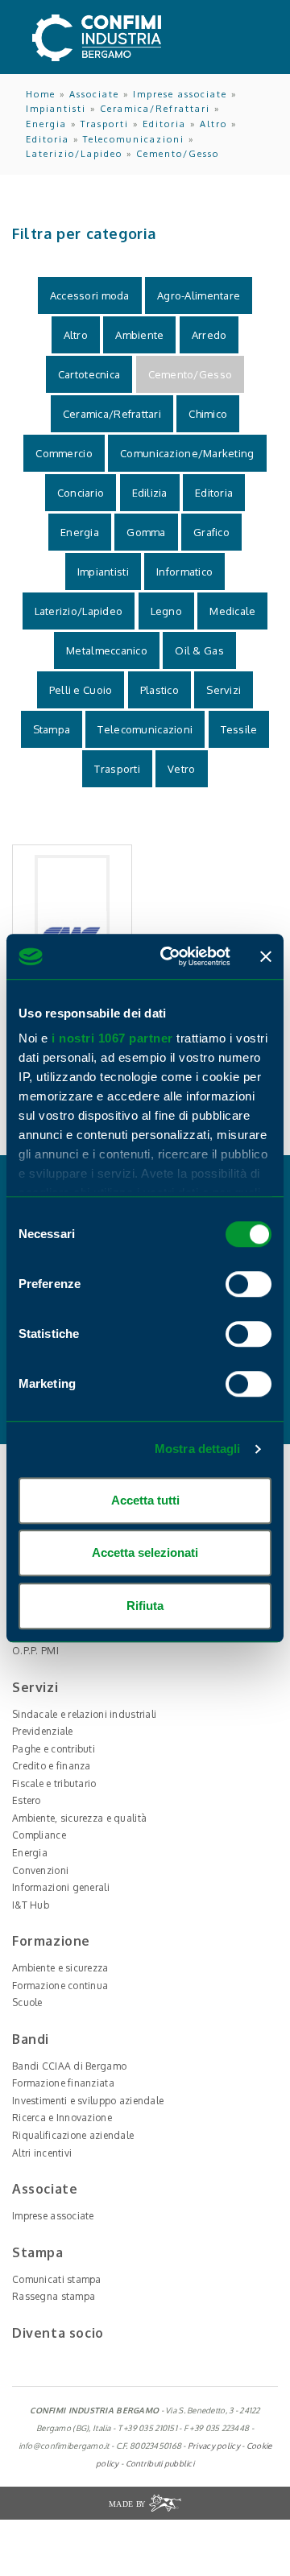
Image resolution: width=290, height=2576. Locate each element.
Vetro (181, 769)
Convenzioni (40, 1870)
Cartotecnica (89, 374)
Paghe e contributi (54, 1749)
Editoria (164, 124)
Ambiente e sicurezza (60, 1968)
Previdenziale (43, 1731)
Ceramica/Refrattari (155, 109)
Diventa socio (58, 2333)
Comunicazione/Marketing (187, 453)
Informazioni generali (61, 1887)
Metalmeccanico (107, 650)
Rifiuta (145, 1606)
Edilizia (150, 493)
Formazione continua (60, 1986)
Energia (46, 124)
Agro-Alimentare (199, 295)
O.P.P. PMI (35, 1651)
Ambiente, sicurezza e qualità (79, 1818)
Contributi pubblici (160, 2463)
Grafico (211, 532)
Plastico (159, 690)
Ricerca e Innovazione (62, 2118)
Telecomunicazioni (134, 139)
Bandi (31, 2039)
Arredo (209, 335)
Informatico (184, 572)
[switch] (249, 1284)
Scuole (27, 2002)
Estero (27, 1800)
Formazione (51, 1941)
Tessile (239, 729)
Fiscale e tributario (54, 1783)
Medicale (232, 611)
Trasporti (105, 124)
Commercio (64, 453)
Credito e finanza (52, 1766)
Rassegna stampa (54, 2296)
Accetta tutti (145, 1500)
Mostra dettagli (198, 1449)
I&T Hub (31, 1905)
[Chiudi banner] (266, 956)
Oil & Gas (199, 650)
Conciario (81, 493)
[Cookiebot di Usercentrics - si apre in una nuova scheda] (170, 956)
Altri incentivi (42, 2153)
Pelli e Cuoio (81, 690)
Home (41, 94)
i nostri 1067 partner (112, 1038)
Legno (166, 611)
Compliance (39, 1835)
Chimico (208, 414)
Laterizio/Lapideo (74, 154)
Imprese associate (180, 94)
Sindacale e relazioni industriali (84, 1714)
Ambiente (139, 335)
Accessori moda (90, 295)
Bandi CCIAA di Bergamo (69, 2066)
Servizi (224, 690)
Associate (94, 94)
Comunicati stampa (57, 2279)
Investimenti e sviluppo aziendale (88, 2101)
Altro (213, 124)
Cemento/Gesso (178, 154)
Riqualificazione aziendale (73, 2135)
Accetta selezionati (145, 1552)
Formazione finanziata (63, 2083)
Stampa (52, 729)
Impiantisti (56, 109)
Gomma (146, 532)
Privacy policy (214, 2446)
